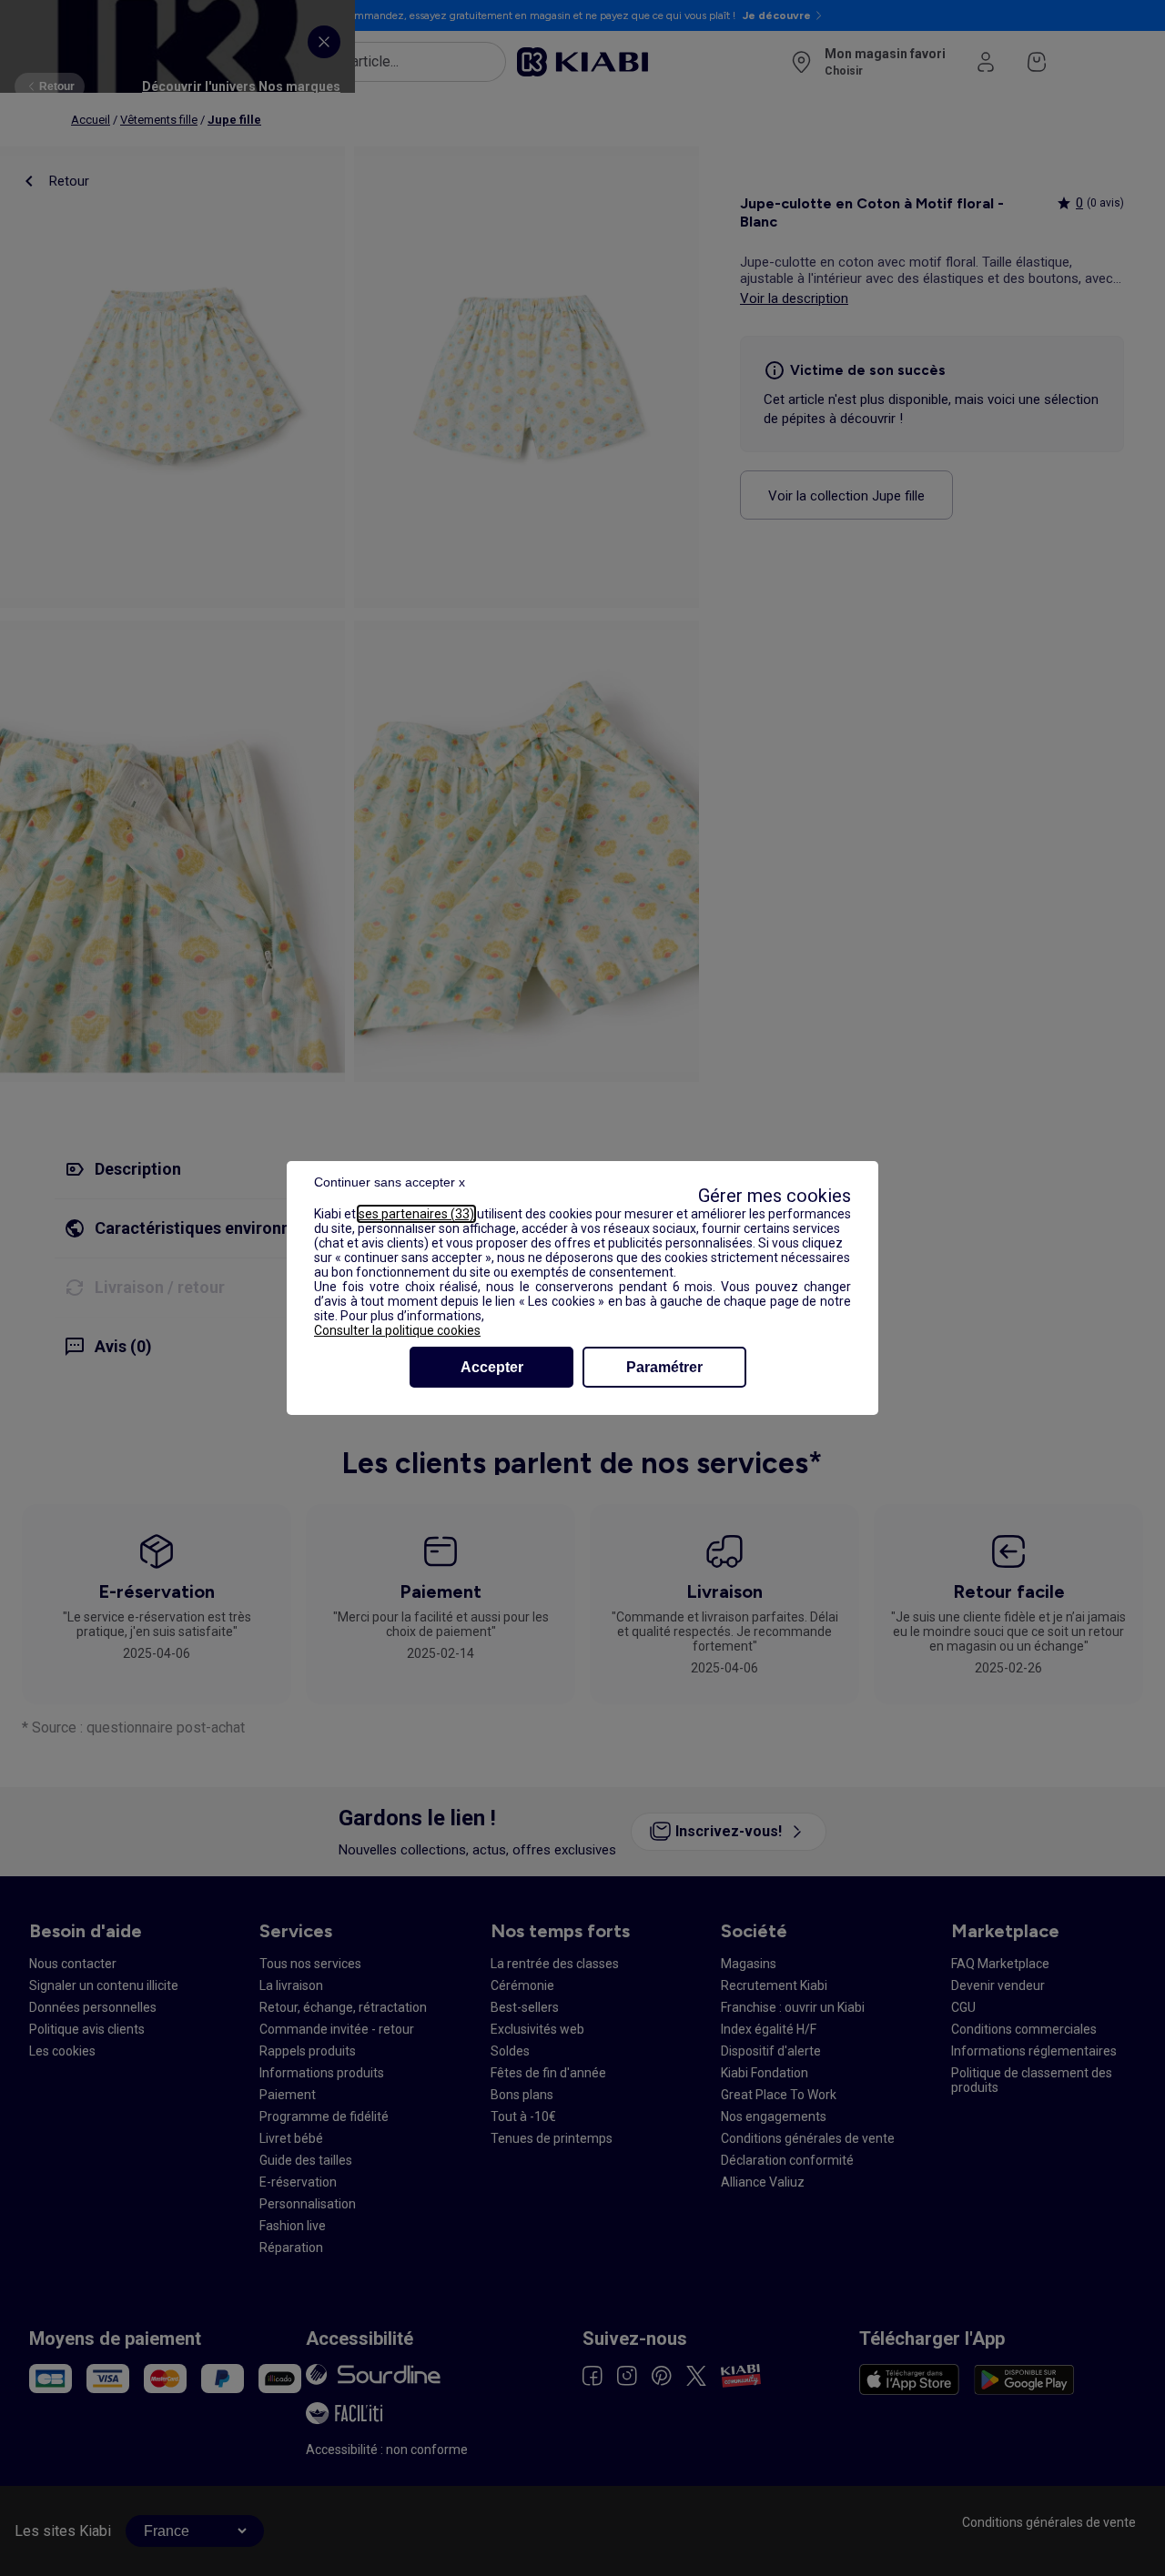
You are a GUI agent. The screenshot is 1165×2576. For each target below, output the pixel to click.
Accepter (492, 1367)
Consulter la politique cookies (397, 1330)
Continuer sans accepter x (390, 1182)
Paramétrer (664, 1367)
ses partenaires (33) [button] (416, 1214)
